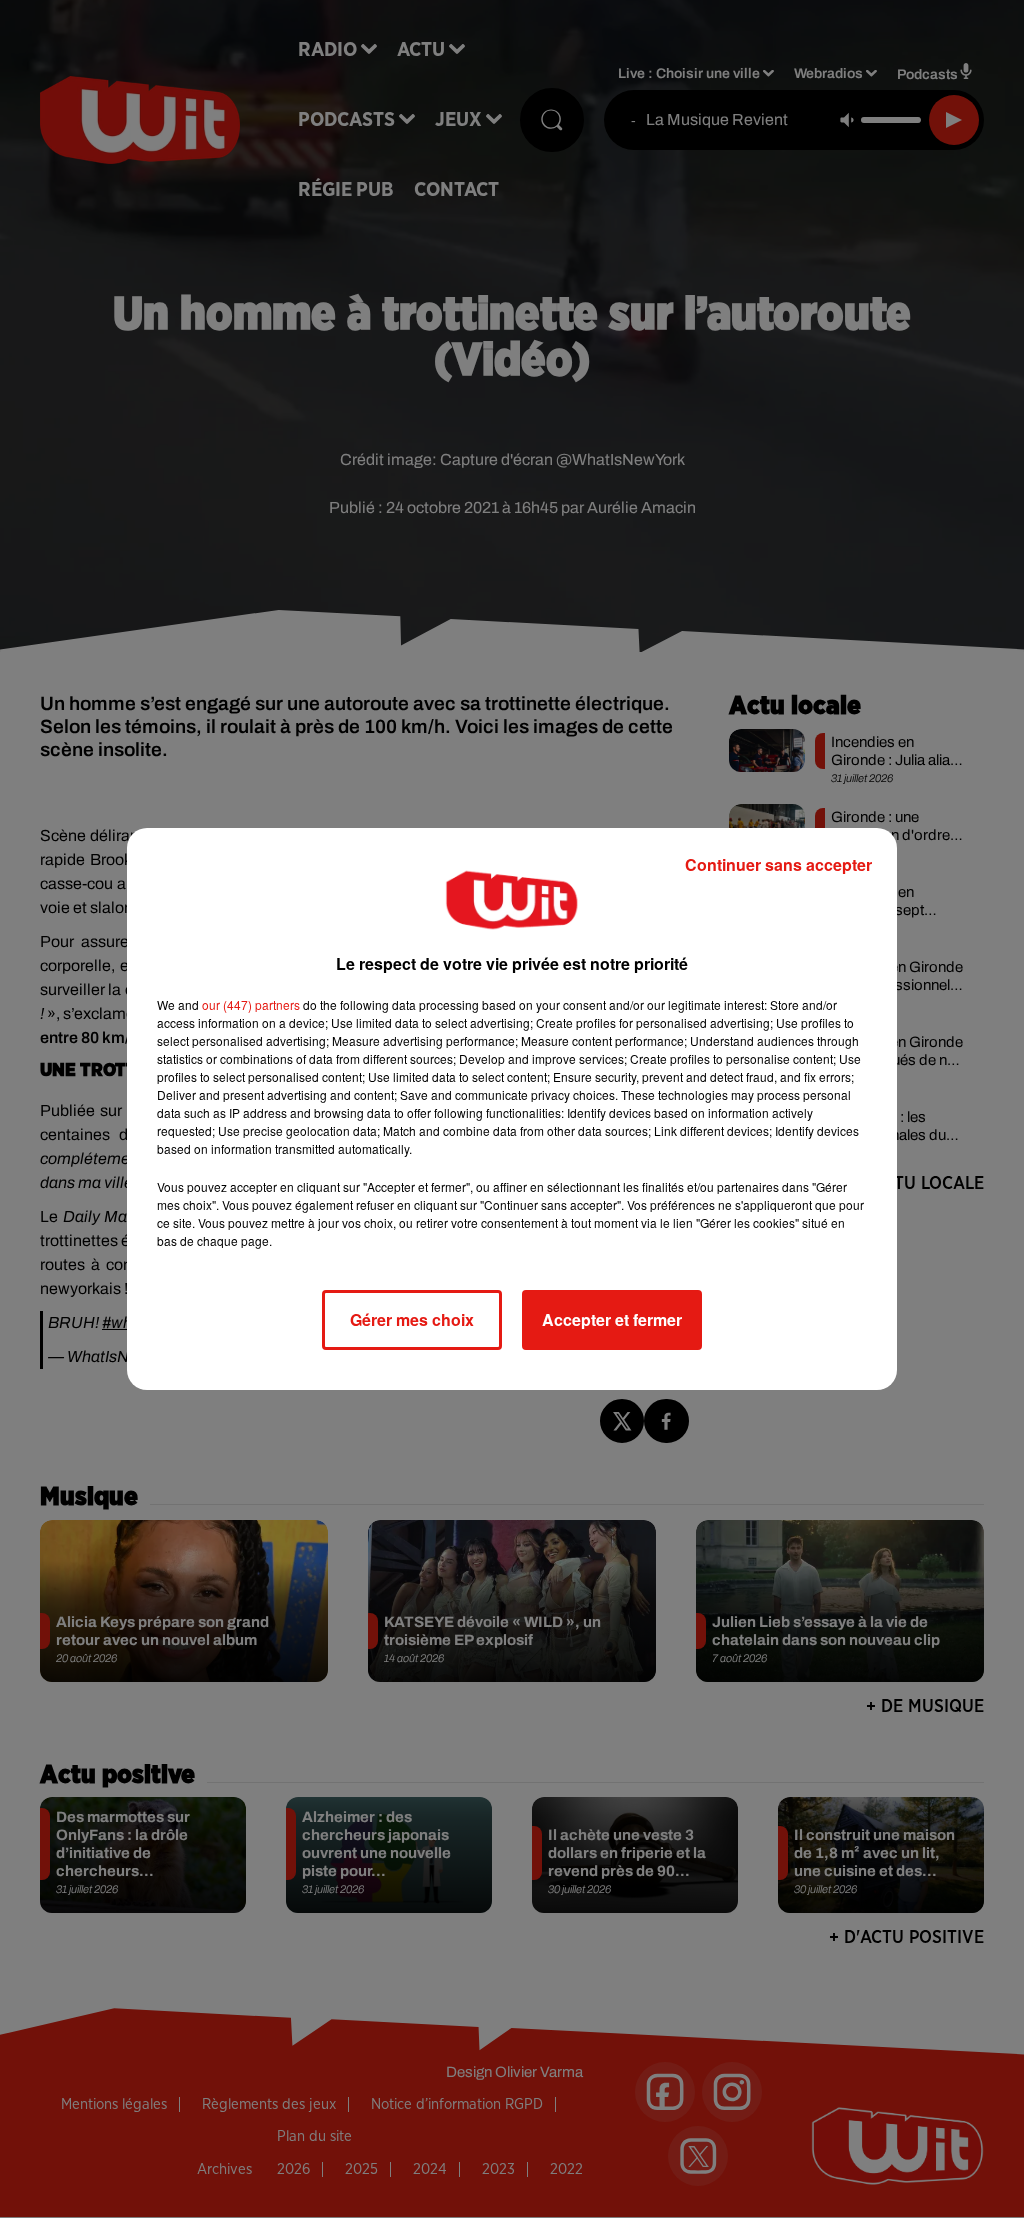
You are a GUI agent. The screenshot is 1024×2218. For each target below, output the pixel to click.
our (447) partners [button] (251, 1004)
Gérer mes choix (412, 1319)
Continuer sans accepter (778, 864)
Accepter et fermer (612, 1319)
